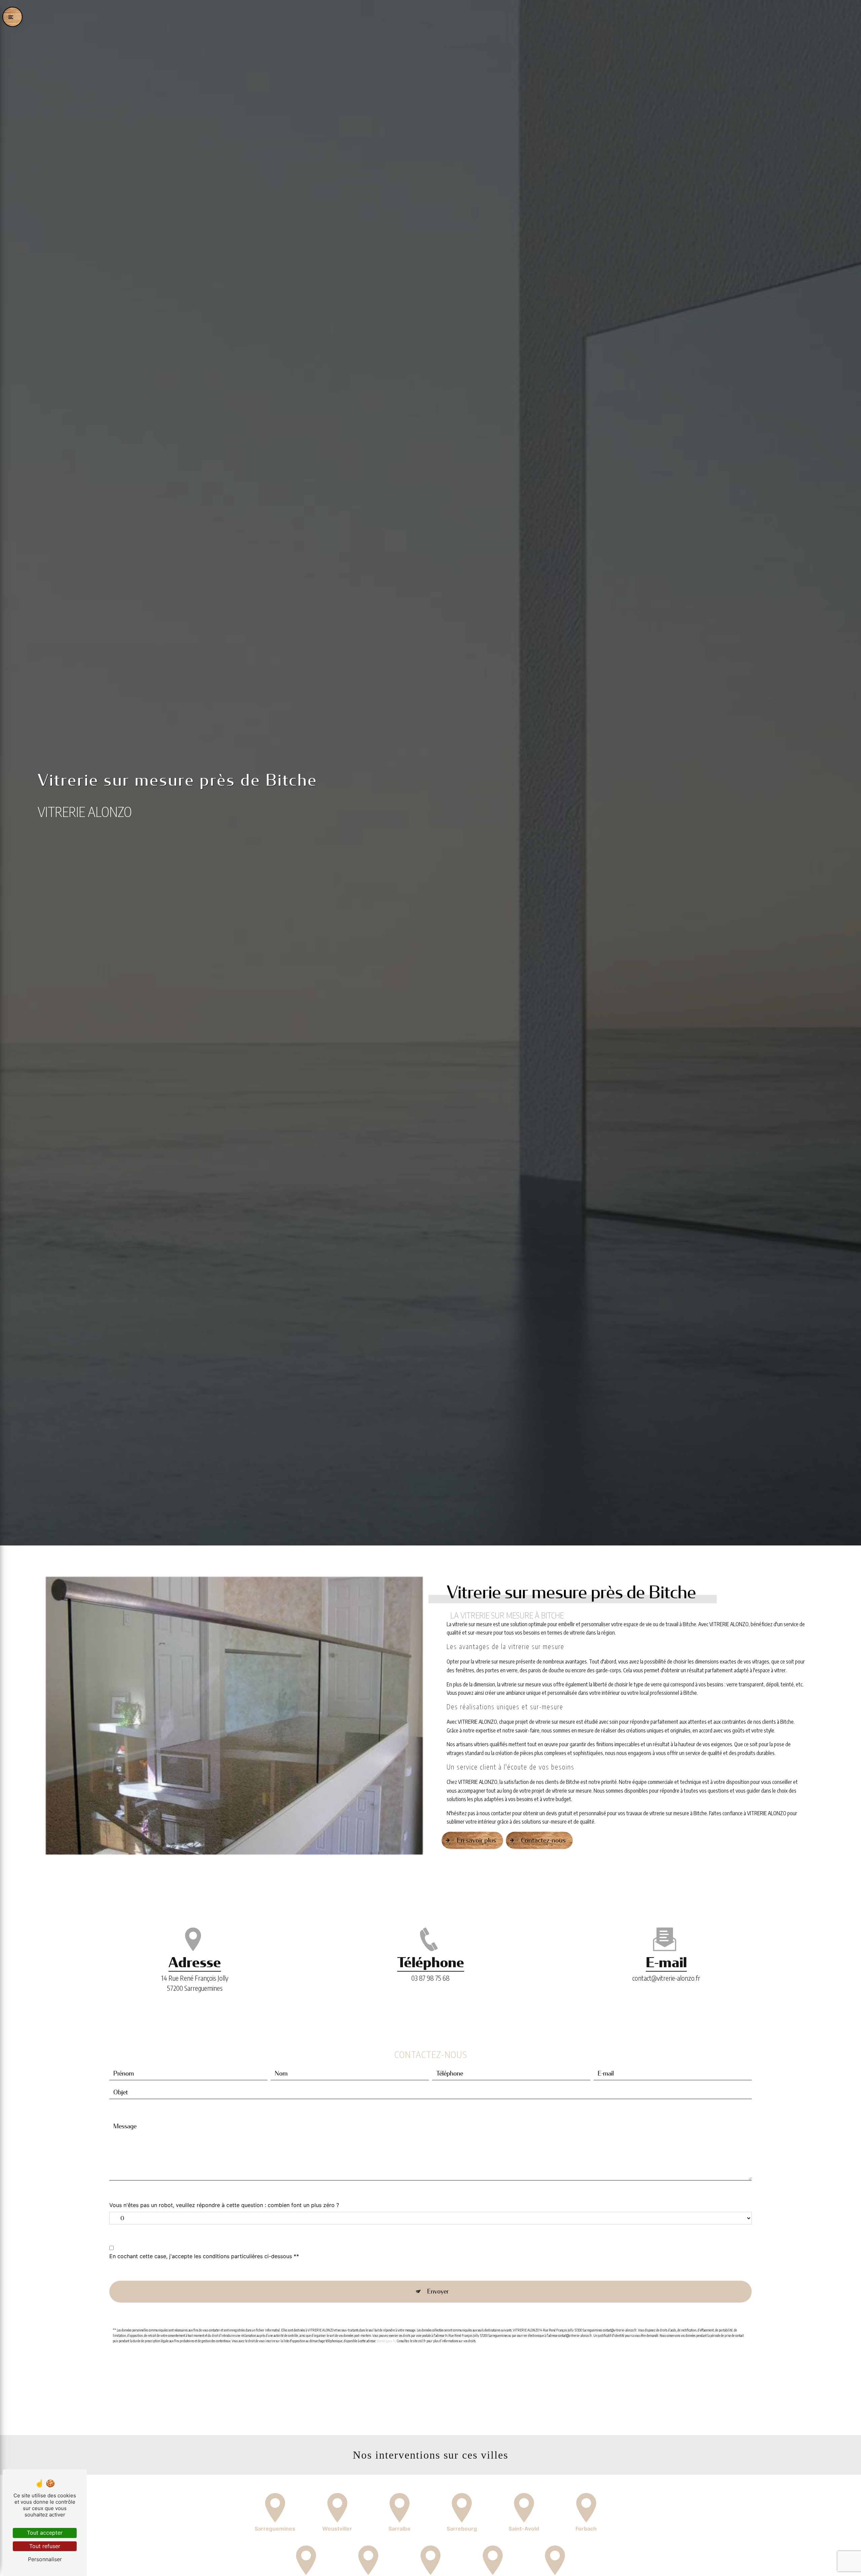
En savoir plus (476, 1840)
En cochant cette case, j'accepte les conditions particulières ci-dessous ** (204, 2256)
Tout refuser (45, 2546)
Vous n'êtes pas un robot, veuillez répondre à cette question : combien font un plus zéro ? (224, 2205)
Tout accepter (45, 2533)
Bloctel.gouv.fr (386, 2341)
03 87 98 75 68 (430, 1978)
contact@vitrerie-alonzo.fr (666, 1978)
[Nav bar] (12, 17)
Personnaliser (45, 2559)
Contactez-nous (543, 1840)
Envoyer (438, 2291)
